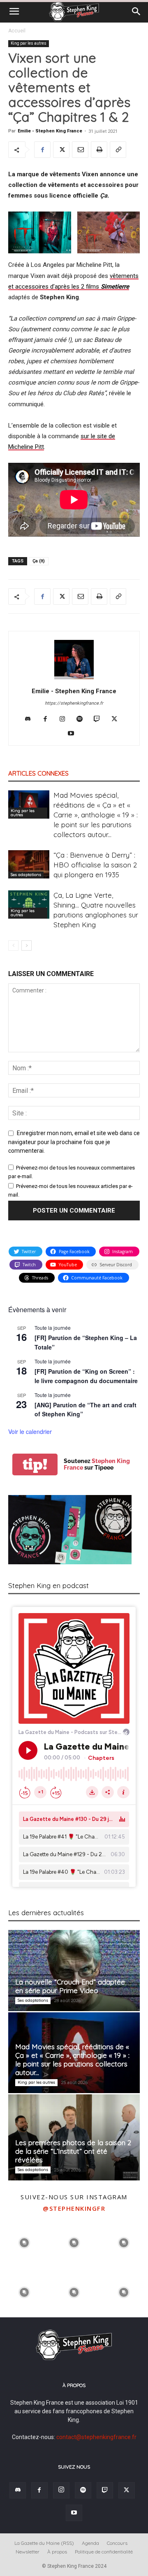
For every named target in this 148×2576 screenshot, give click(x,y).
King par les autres (29, 43)
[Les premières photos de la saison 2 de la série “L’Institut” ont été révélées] (74, 2137)
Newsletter (28, 2552)
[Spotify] (83, 719)
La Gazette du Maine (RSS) (44, 2543)
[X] (61, 150)
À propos (57, 2552)
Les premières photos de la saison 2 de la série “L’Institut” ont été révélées (73, 2151)
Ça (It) (39, 561)
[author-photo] (74, 679)
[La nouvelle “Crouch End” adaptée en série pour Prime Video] (74, 1971)
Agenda (90, 2543)
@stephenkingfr (74, 2208)
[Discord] (31, 719)
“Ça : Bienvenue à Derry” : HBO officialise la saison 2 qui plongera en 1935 (95, 865)
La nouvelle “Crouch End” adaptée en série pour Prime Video (70, 1986)
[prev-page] (13, 946)
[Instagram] (66, 719)
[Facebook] (42, 150)
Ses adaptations (26, 875)
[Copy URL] (118, 150)
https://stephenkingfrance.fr (74, 703)
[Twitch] (100, 719)
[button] (14, 11)
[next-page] (27, 946)
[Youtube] (74, 734)
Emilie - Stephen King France (50, 131)
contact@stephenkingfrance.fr (96, 2437)
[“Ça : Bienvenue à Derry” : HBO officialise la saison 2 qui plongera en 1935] (29, 864)
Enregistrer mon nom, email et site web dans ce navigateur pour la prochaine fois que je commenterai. (74, 1142)
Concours (117, 2543)
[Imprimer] (99, 150)
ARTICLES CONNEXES (38, 773)
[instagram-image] (24, 2242)
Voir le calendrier (30, 1431)
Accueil (17, 31)
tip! (35, 1464)
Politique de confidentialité (104, 2552)
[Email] (80, 150)
